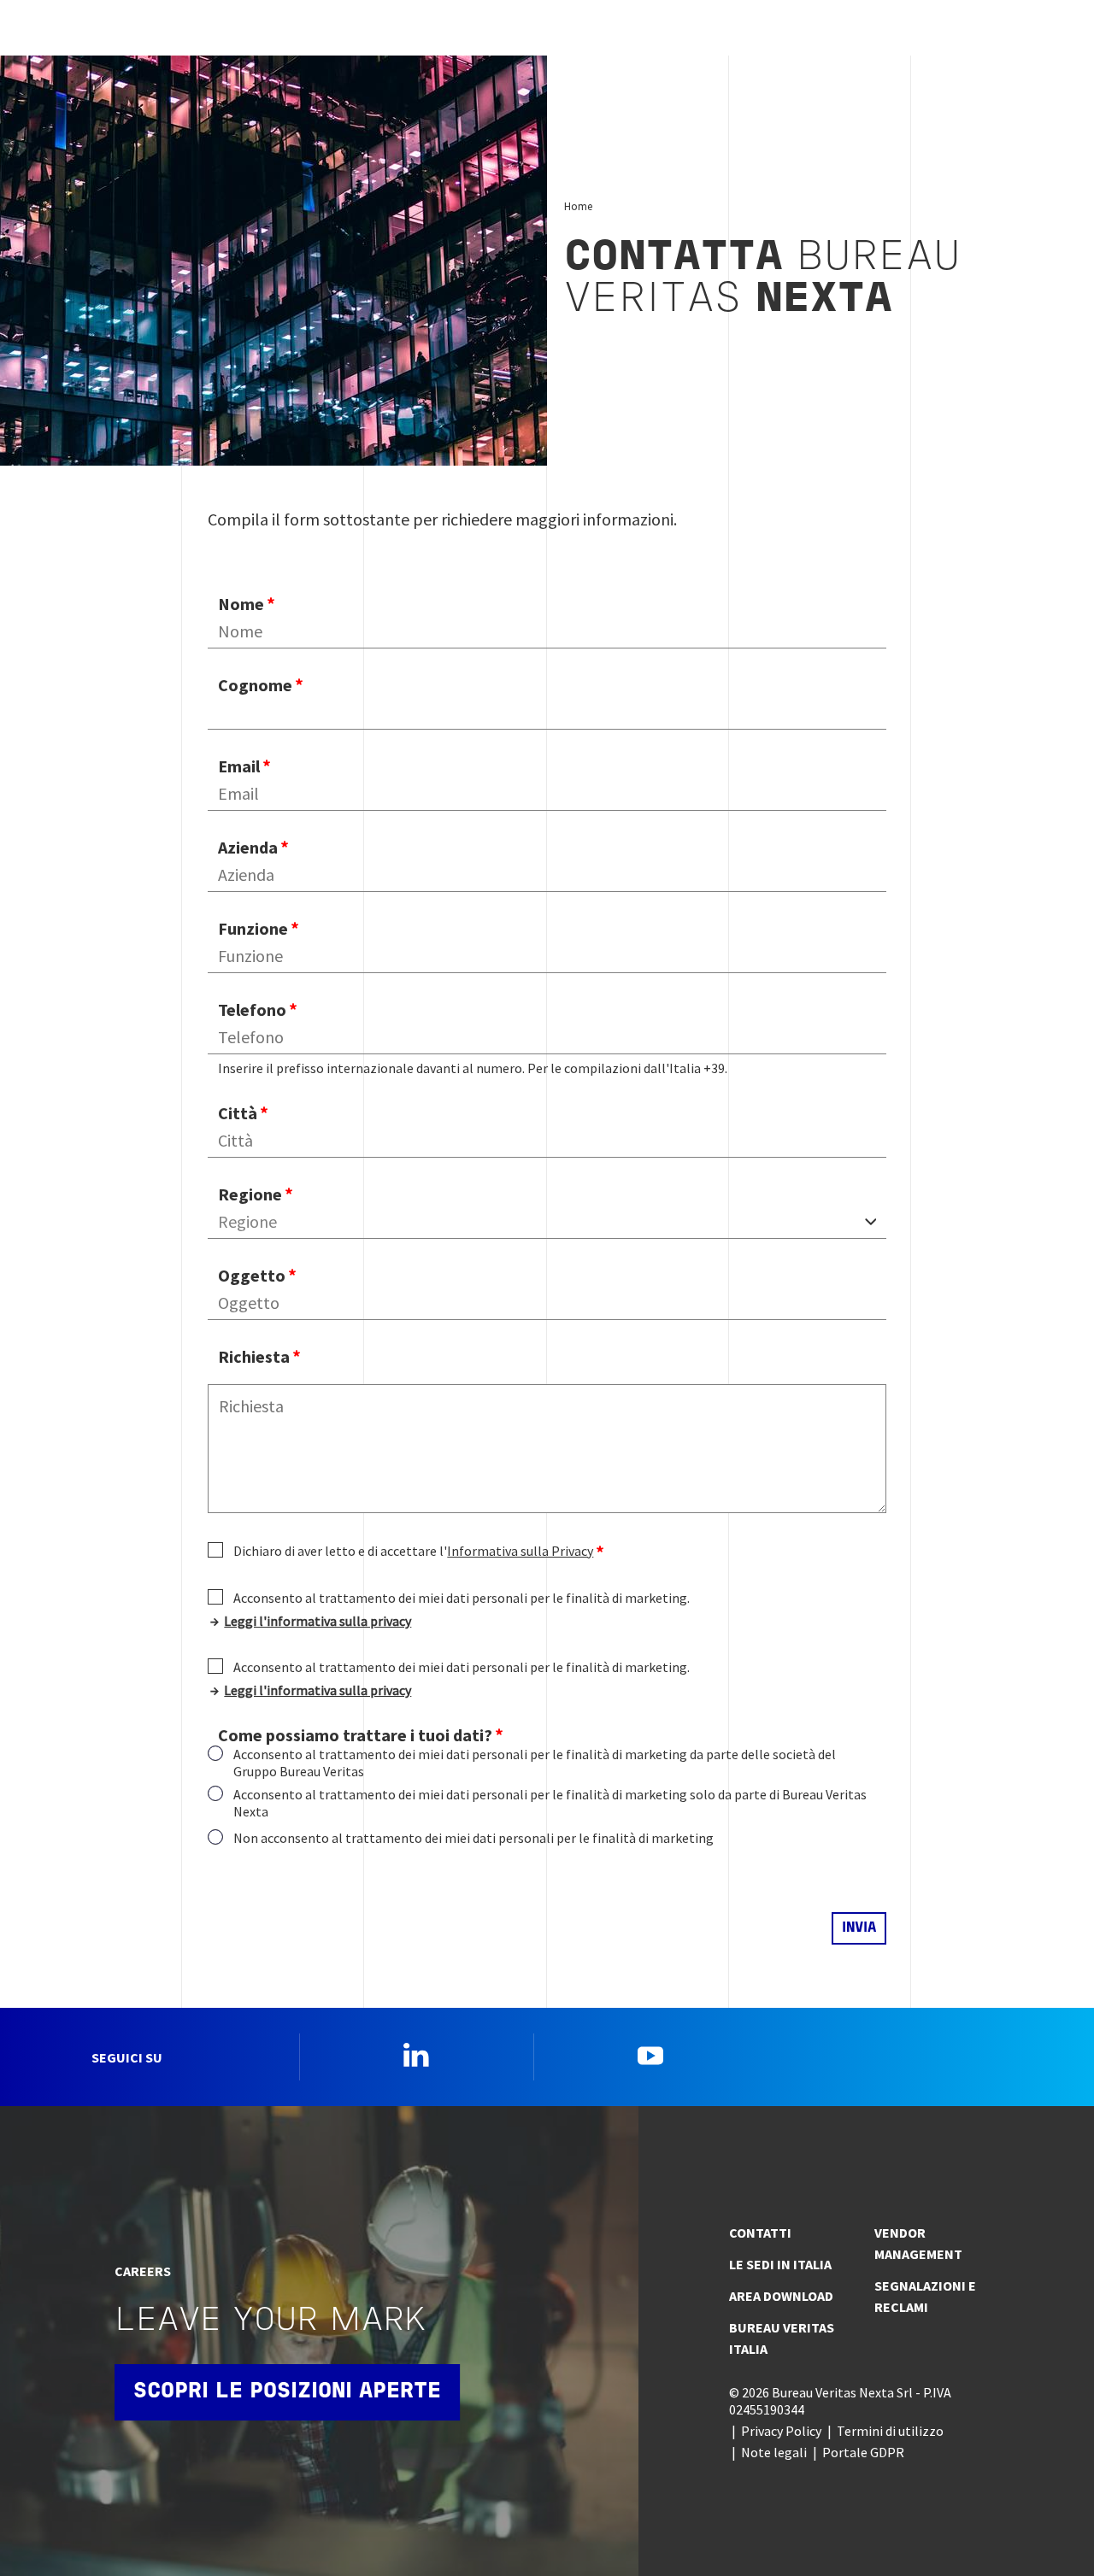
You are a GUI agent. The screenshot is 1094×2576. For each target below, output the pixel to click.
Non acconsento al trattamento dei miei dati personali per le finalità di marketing (473, 1838)
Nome (241, 604)
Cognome (255, 685)
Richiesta (254, 1356)
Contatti (760, 2233)
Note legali (774, 2452)
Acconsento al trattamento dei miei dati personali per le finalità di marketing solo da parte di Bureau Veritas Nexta (550, 1803)
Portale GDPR (863, 2452)
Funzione (253, 928)
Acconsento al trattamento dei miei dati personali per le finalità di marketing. (462, 1598)
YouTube (650, 2055)
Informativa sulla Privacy (520, 1551)
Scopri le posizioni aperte (287, 2392)
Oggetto (252, 1275)
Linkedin (416, 2055)
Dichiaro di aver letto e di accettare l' (413, 1551)
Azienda (248, 847)
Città (238, 1113)
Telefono (252, 1009)
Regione (250, 1194)
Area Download (781, 2296)
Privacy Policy (781, 2431)
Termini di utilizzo (890, 2431)
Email (239, 766)
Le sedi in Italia (780, 2264)
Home (578, 206)
